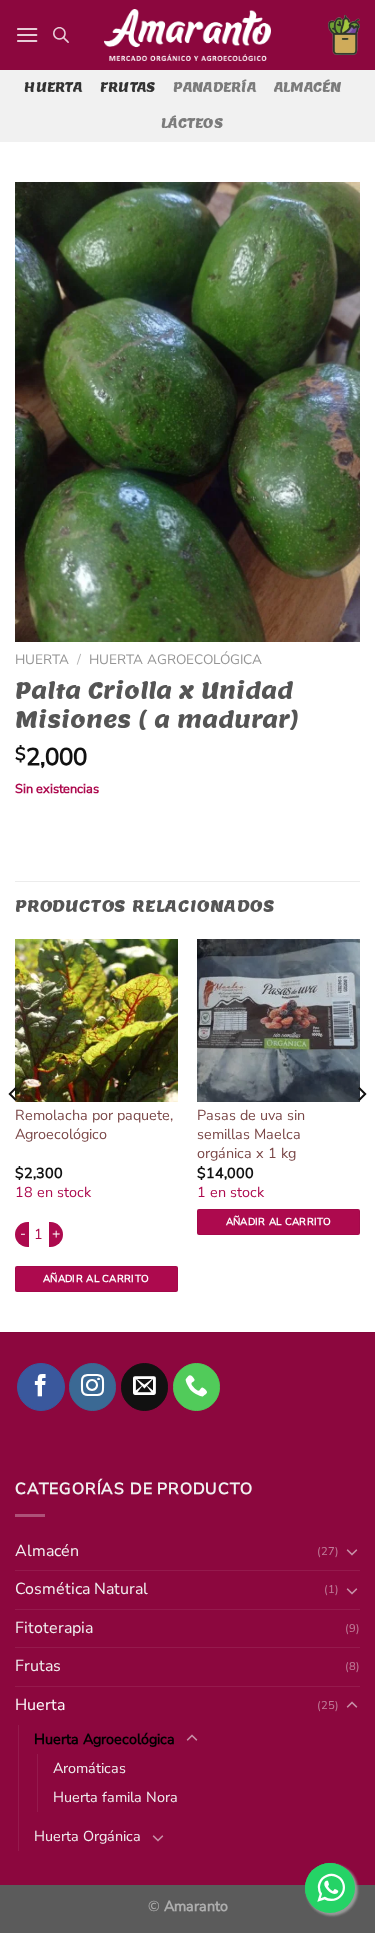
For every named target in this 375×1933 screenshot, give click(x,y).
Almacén (308, 87)
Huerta (53, 87)
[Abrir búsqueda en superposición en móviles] (61, 35)
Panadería (214, 87)
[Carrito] (344, 35)
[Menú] (27, 34)
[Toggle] (158, 1837)
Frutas (128, 87)
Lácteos (192, 123)
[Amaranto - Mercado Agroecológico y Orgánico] (188, 35)
